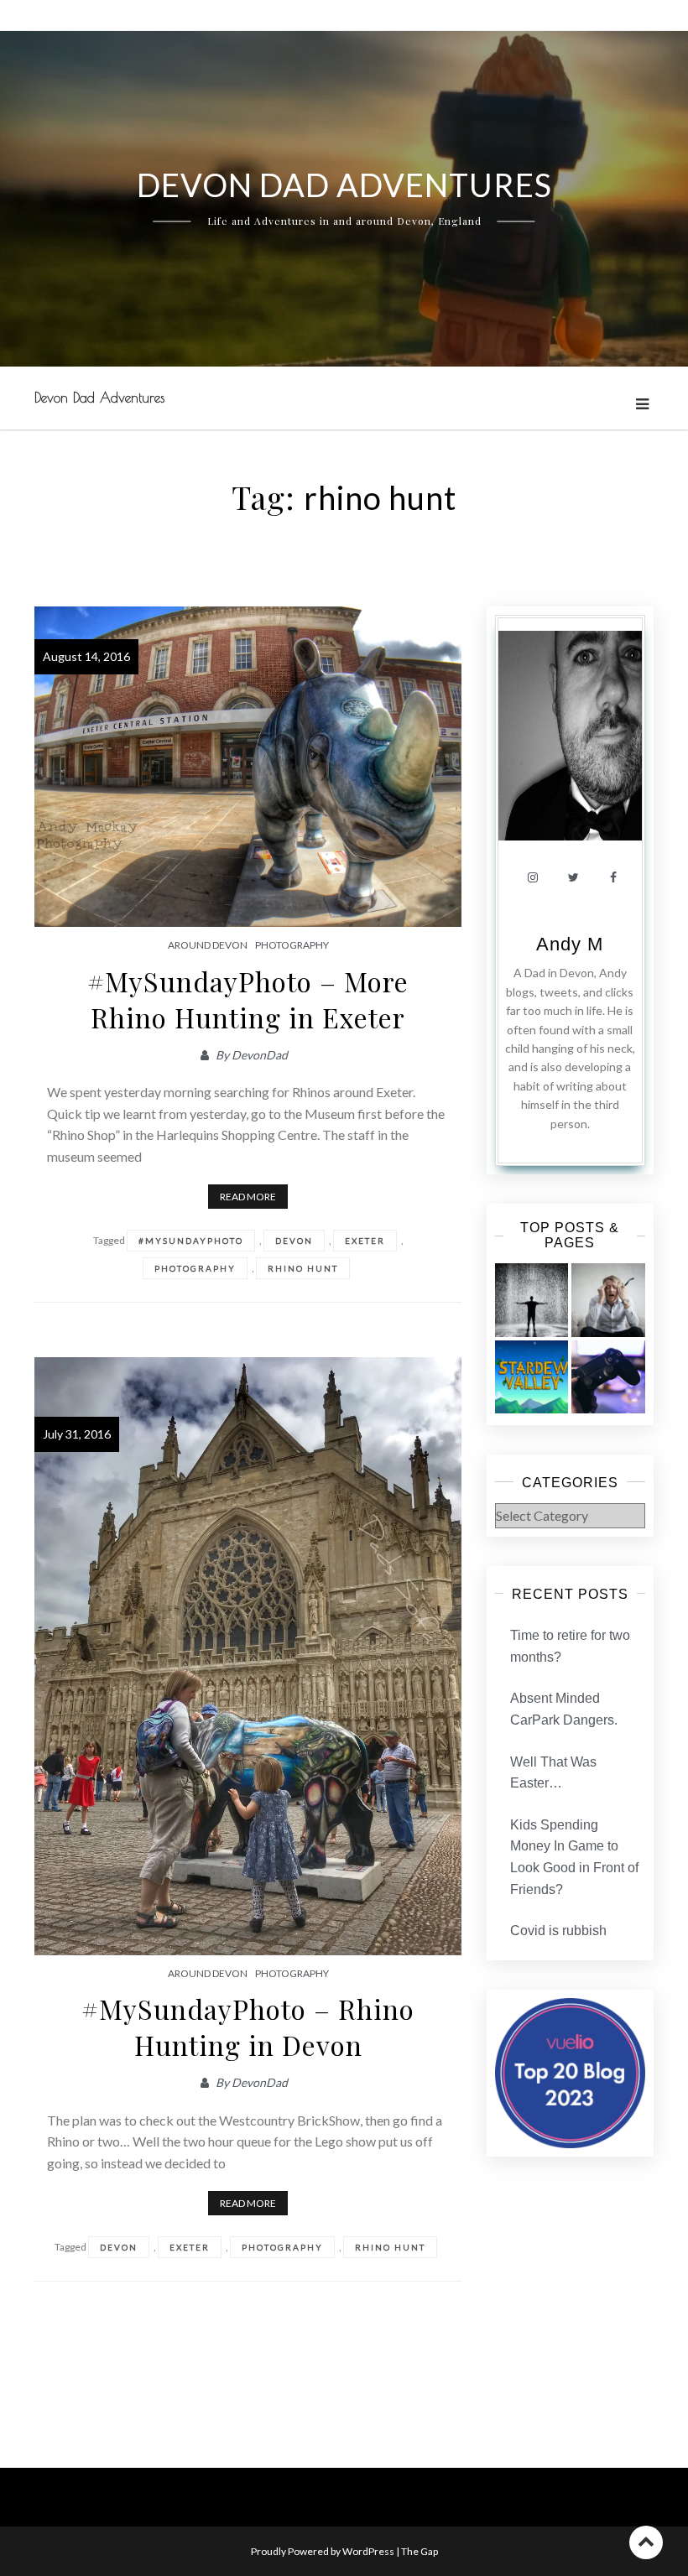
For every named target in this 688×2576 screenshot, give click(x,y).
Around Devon (208, 945)
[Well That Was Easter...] (532, 1377)
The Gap (420, 2551)
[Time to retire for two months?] (532, 1300)
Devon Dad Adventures (99, 398)
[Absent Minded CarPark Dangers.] (608, 1300)
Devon (294, 1241)
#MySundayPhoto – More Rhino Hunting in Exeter (248, 999)
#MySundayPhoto (191, 1241)
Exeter (365, 1241)
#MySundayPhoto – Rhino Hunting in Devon (248, 2027)
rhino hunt (303, 1268)
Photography (292, 945)
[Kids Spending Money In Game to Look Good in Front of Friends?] (608, 1377)
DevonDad (260, 1055)
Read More (248, 1197)
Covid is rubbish (558, 1931)
